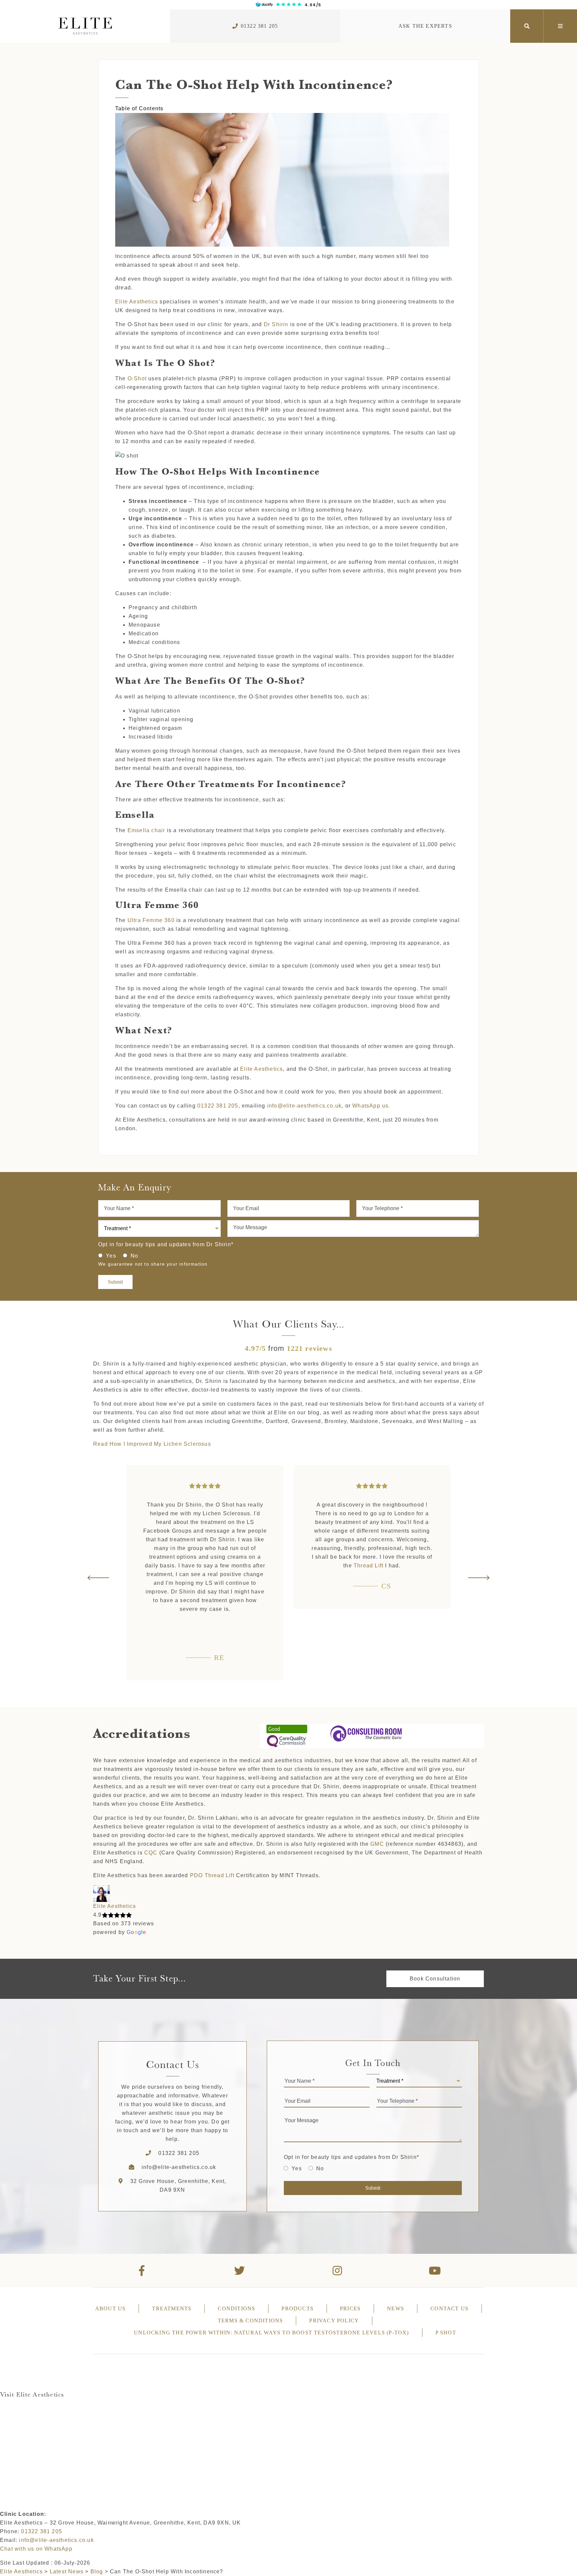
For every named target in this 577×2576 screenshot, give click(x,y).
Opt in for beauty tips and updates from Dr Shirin (166, 1244)
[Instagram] (337, 2271)
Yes (111, 1256)
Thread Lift (202, 1566)
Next (478, 1578)
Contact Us (449, 2308)
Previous (99, 1578)
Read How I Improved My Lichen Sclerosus (152, 1444)
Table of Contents (139, 108)
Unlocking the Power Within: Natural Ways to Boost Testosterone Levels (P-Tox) (271, 2333)
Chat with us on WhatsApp (36, 2549)
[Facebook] (142, 2271)
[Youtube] (435, 2271)
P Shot (446, 2333)
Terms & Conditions (250, 2321)
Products (298, 2308)
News (396, 2308)
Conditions (236, 2308)
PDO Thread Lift (212, 1875)
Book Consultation (435, 1979)
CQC (151, 1853)
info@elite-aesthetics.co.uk (179, 2167)
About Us (111, 2308)
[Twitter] (240, 2271)
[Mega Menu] (560, 26)
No (134, 1256)
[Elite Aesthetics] (85, 26)
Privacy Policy (334, 2321)
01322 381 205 (259, 26)
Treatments (172, 2308)
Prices (350, 2308)
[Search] (527, 26)
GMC (377, 1844)
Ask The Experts (425, 26)
